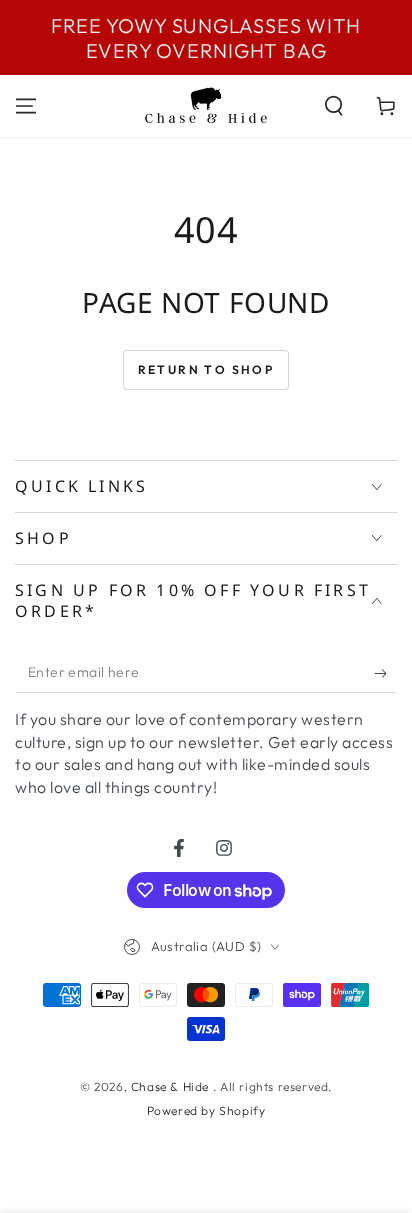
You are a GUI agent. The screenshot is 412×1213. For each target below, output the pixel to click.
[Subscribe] (385, 673)
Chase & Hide (172, 1086)
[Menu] (26, 106)
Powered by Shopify (206, 1110)
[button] (334, 106)
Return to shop (206, 369)
